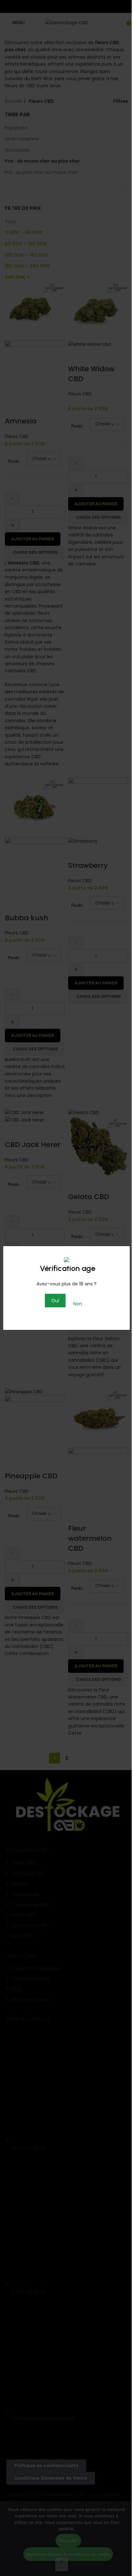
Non (78, 1304)
